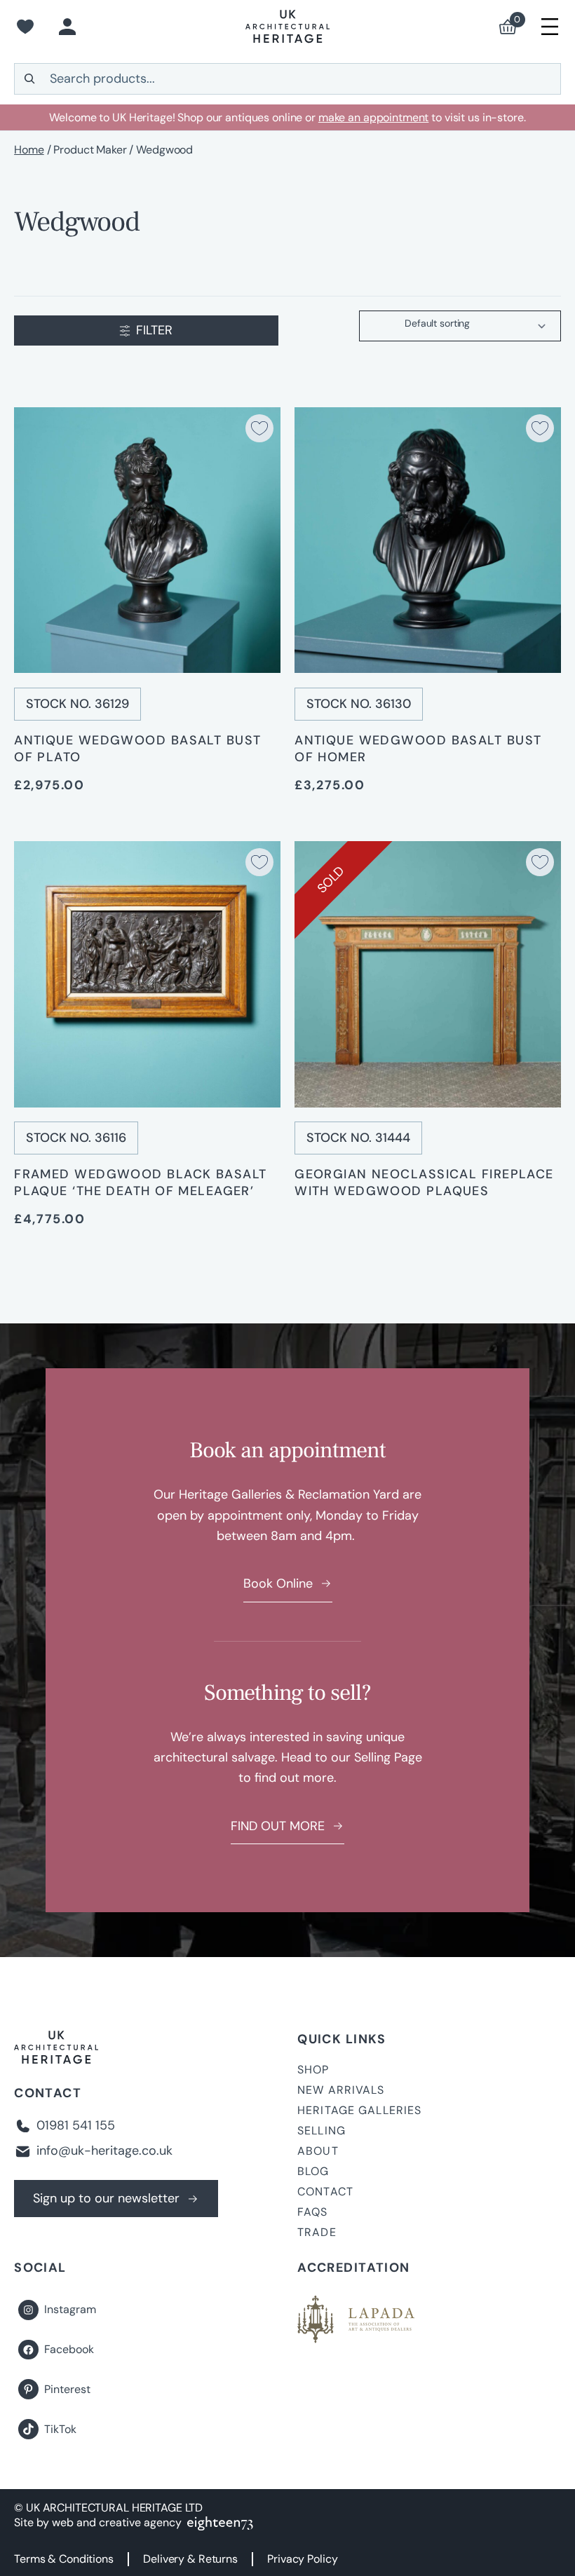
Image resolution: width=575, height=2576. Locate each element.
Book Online (278, 1583)
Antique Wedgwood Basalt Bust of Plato (137, 749)
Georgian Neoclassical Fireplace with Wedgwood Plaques (424, 1183)
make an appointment (374, 117)
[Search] (29, 79)
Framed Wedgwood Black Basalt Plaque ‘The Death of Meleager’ (140, 1183)
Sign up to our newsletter (106, 2198)
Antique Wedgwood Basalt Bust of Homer (418, 749)
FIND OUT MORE (278, 1826)
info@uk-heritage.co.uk (104, 2151)
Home (29, 150)
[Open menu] (550, 27)
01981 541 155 (76, 2125)
